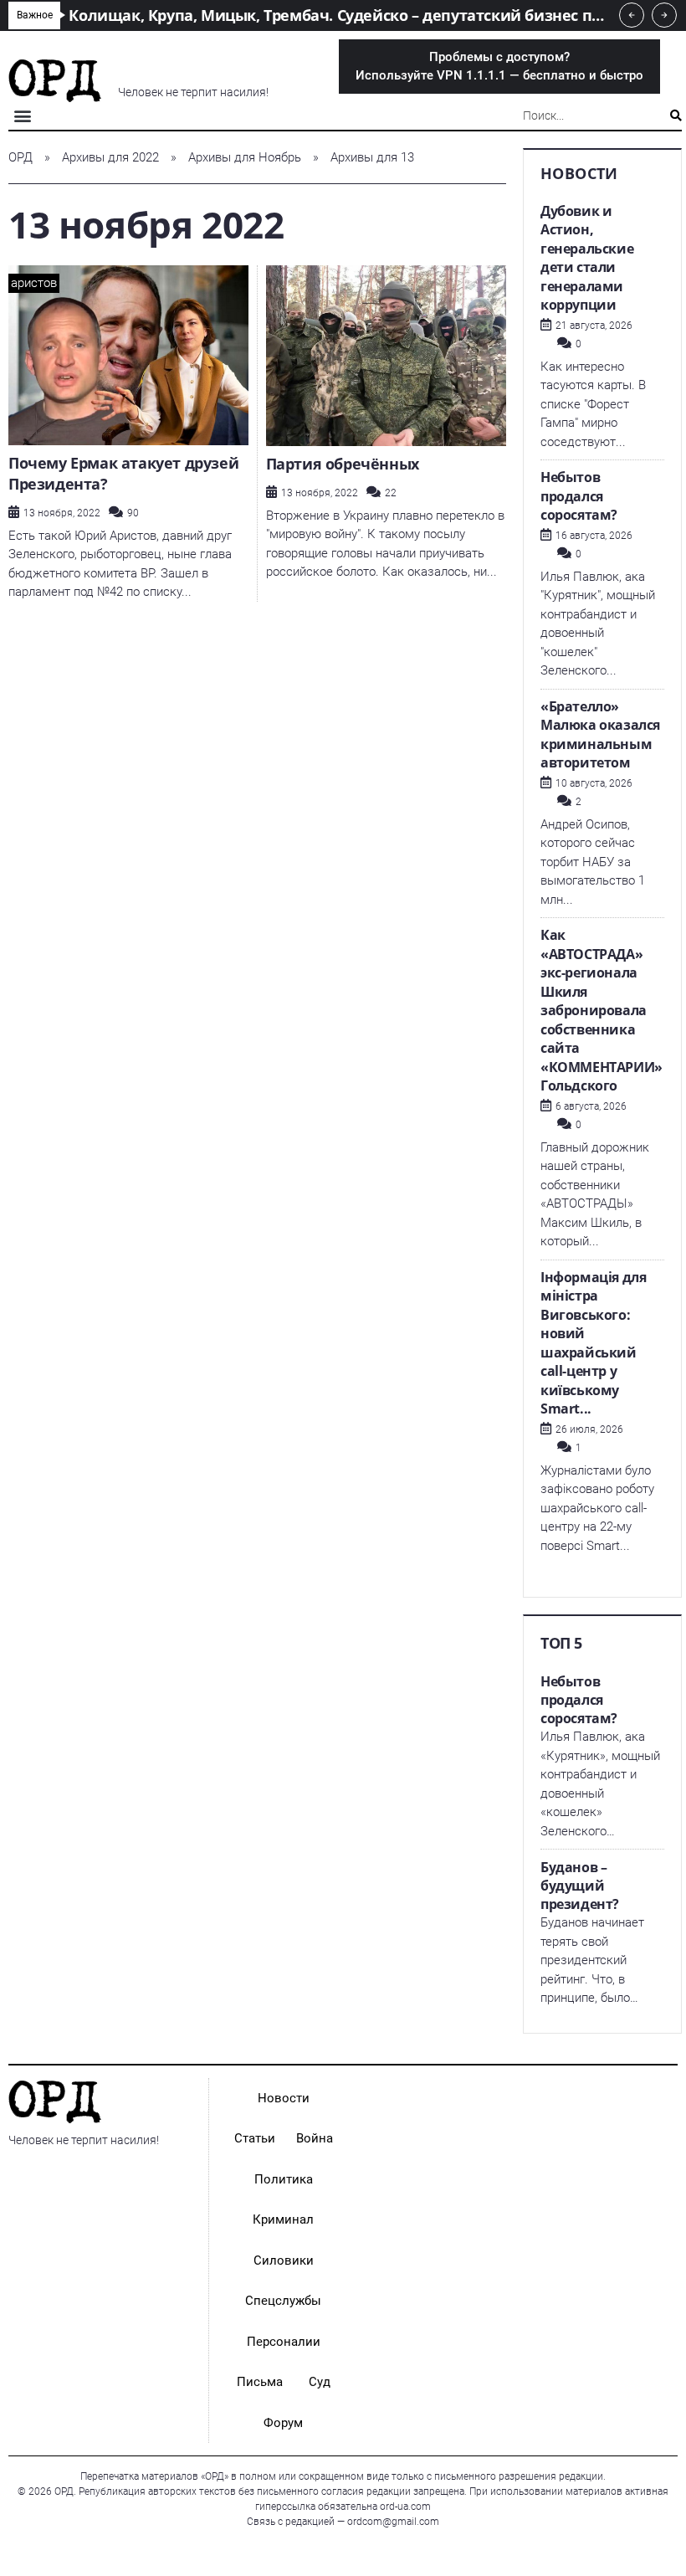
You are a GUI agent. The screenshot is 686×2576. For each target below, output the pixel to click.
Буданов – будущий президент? (580, 1886)
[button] (22, 116)
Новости (284, 2098)
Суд (320, 2382)
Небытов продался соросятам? (579, 496)
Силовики (284, 2260)
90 (133, 513)
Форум (283, 2423)
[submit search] (676, 115)
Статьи (255, 2138)
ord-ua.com (405, 2507)
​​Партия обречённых (345, 464)
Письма (260, 2382)
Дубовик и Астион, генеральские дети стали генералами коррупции (587, 258)
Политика (284, 2179)
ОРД (20, 157)
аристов (34, 283)
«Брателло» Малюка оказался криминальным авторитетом (600, 735)
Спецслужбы (283, 2301)
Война (315, 2138)
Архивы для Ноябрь (245, 157)
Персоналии (284, 2342)
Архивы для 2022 (110, 157)
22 (391, 493)
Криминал (283, 2219)
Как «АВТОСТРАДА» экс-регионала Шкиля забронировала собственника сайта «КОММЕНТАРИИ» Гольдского (602, 1010)
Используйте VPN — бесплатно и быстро (499, 67)
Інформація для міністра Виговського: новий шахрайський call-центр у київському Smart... (593, 1343)
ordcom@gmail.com (393, 2522)
